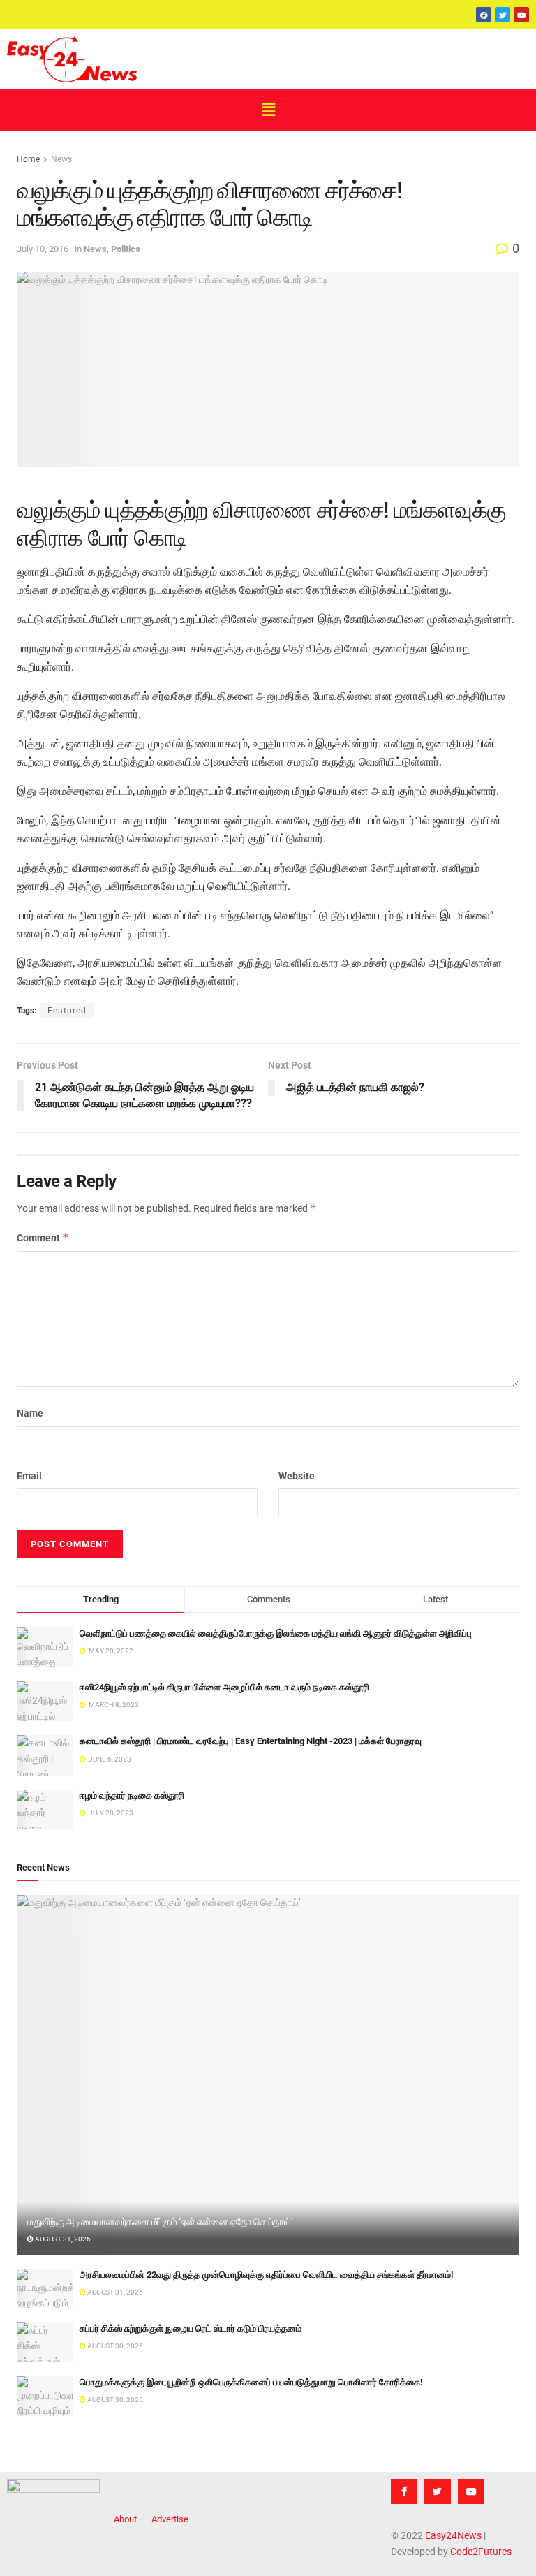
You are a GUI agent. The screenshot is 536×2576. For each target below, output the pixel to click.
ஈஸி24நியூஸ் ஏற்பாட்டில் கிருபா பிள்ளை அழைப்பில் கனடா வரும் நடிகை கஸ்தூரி (224, 1687)
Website (297, 1476)
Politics (126, 249)
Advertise (170, 2519)
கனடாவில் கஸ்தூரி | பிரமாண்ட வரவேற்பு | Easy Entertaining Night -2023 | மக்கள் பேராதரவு (251, 1741)
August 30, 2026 (114, 2346)
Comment (43, 1237)
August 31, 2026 (62, 2239)
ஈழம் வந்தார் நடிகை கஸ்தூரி (132, 1795)
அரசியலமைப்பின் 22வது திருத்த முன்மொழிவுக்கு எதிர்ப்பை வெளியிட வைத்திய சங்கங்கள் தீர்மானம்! (267, 2275)
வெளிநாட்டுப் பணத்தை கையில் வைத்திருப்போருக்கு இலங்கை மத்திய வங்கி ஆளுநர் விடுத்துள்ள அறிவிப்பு (276, 1633)
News (61, 159)
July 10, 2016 (43, 249)
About (125, 2519)
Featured (67, 1011)
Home (28, 159)
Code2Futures (481, 2552)
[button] (268, 110)
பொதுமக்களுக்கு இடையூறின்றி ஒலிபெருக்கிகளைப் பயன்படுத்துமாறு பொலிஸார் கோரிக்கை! (251, 2382)
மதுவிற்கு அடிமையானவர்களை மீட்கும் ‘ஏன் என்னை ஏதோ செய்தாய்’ (160, 2222)
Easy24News (453, 2535)
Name (30, 1413)
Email (29, 1476)
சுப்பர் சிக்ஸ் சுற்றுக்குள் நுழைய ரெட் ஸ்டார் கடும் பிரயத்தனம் (191, 2328)
